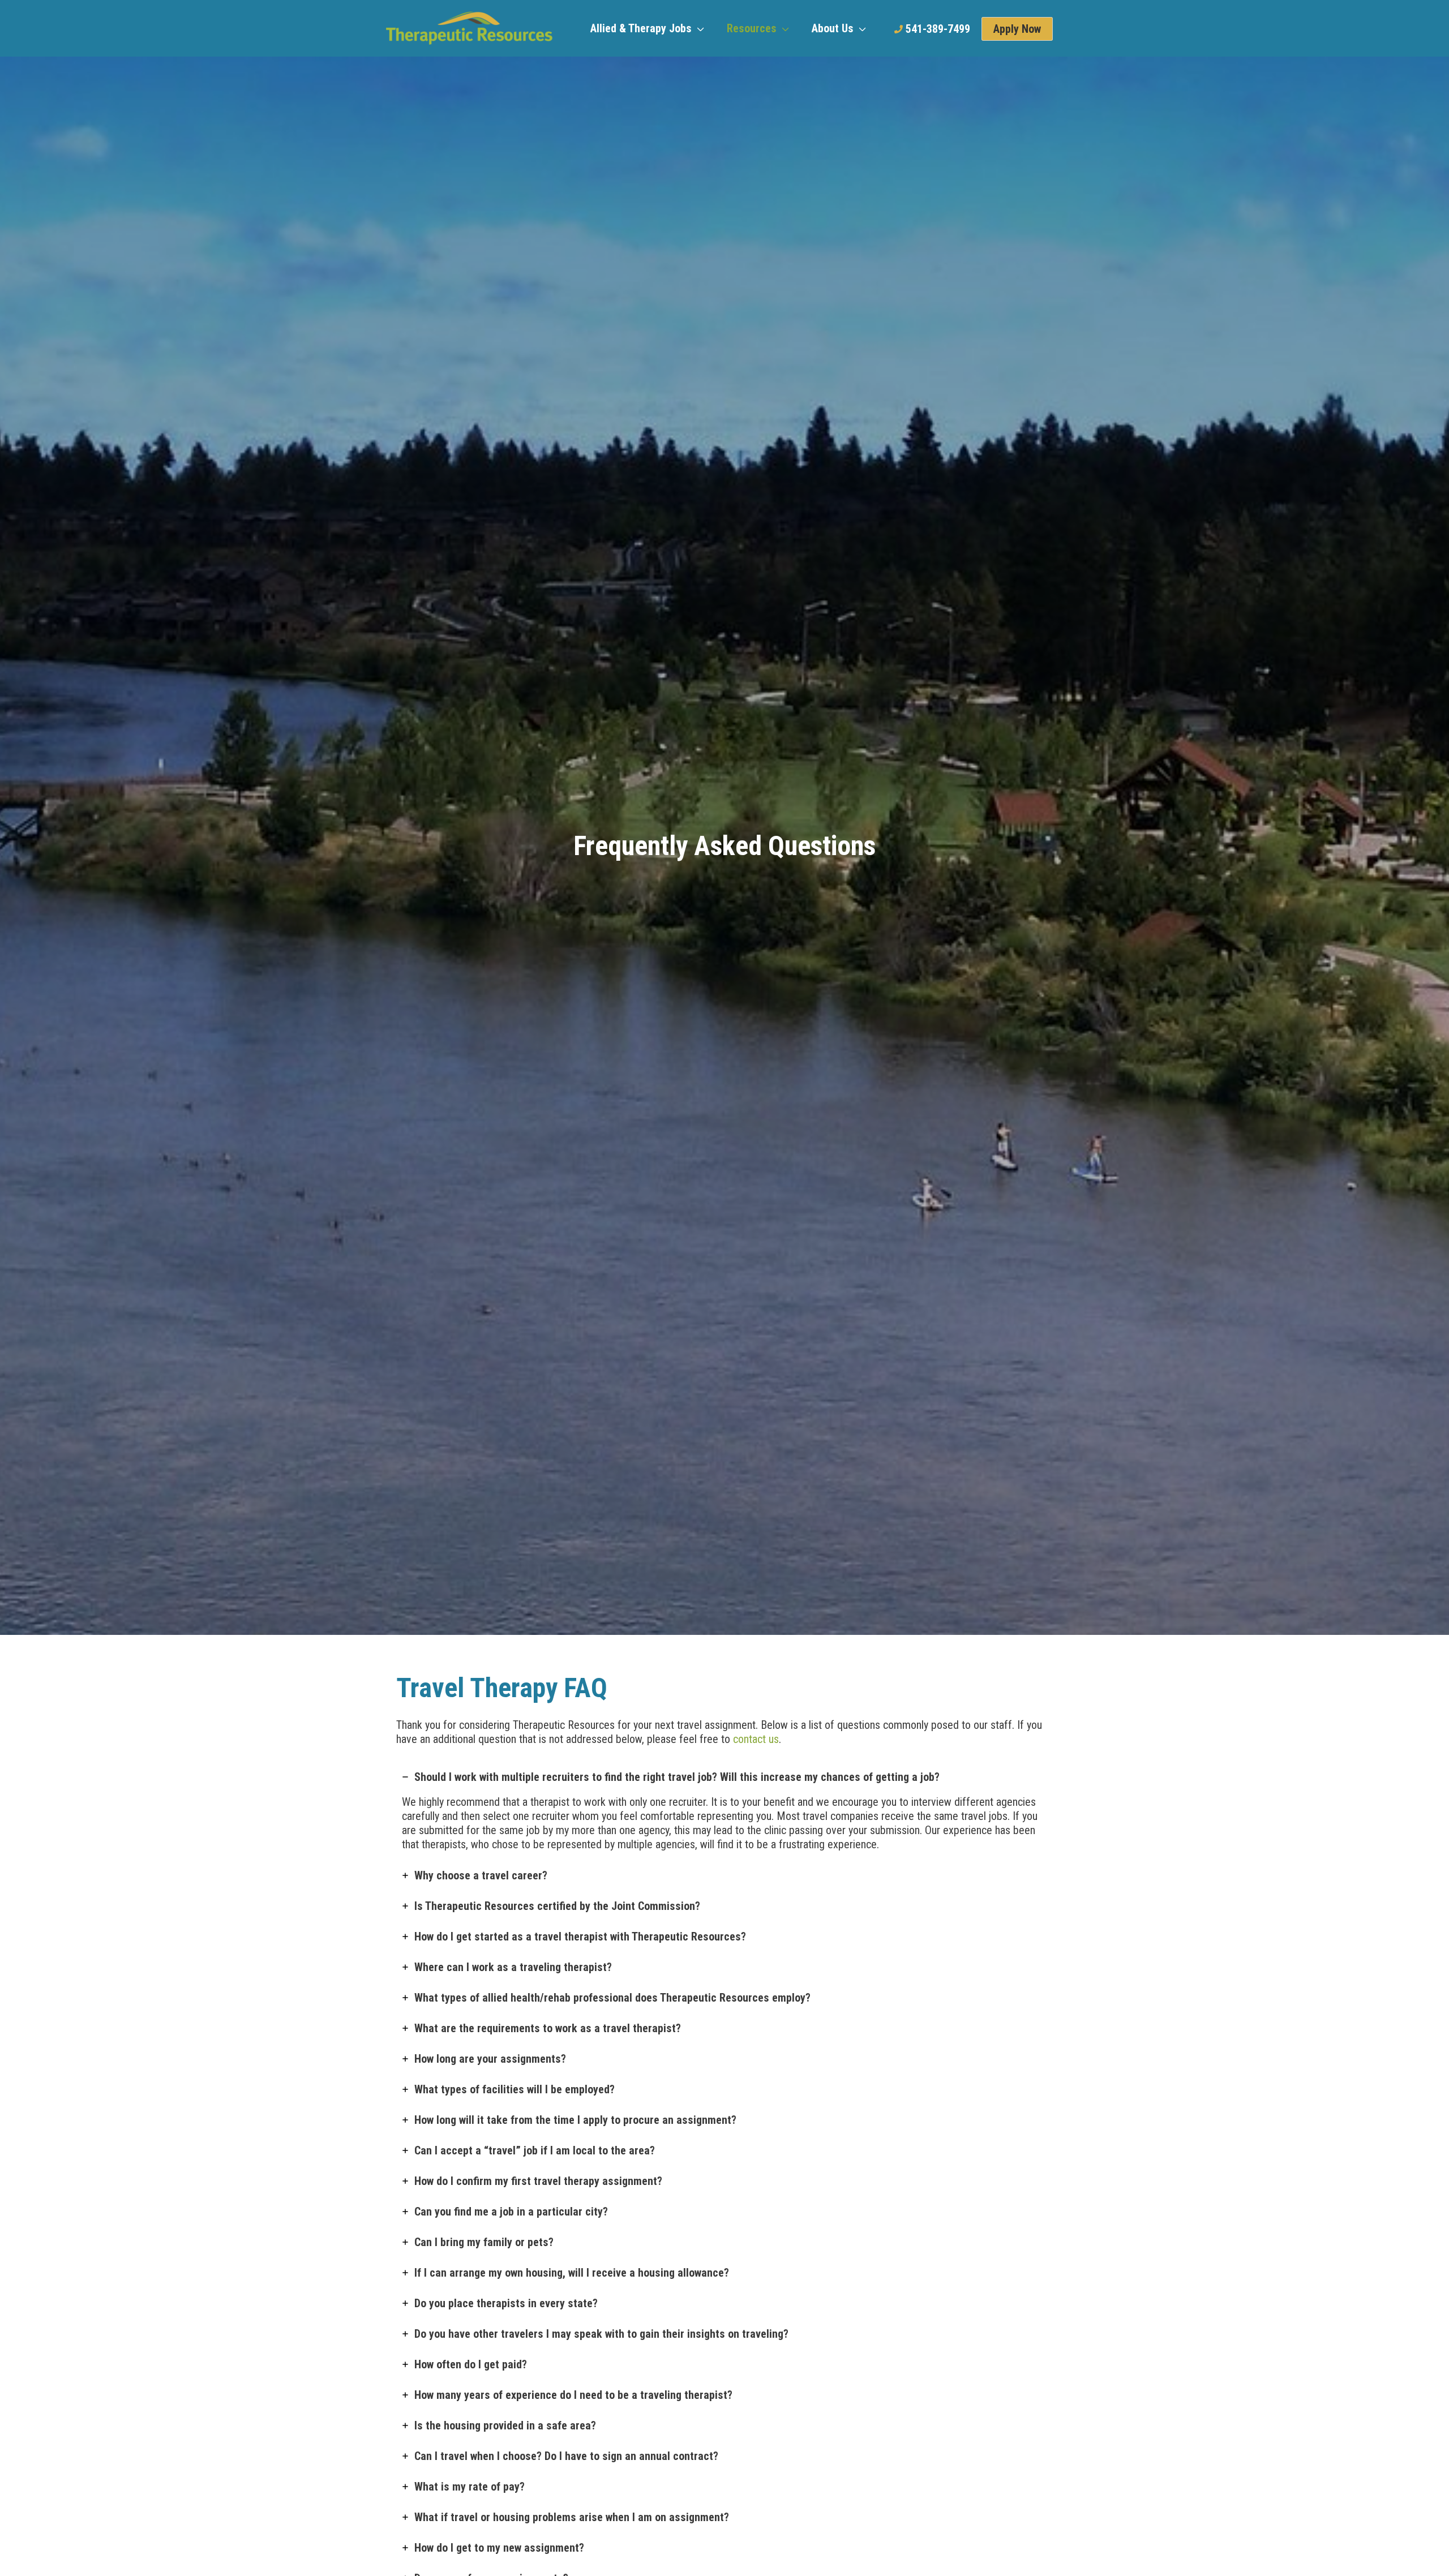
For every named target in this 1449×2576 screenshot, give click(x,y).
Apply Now (1017, 29)
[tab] (724, 1811)
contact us (756, 1739)
